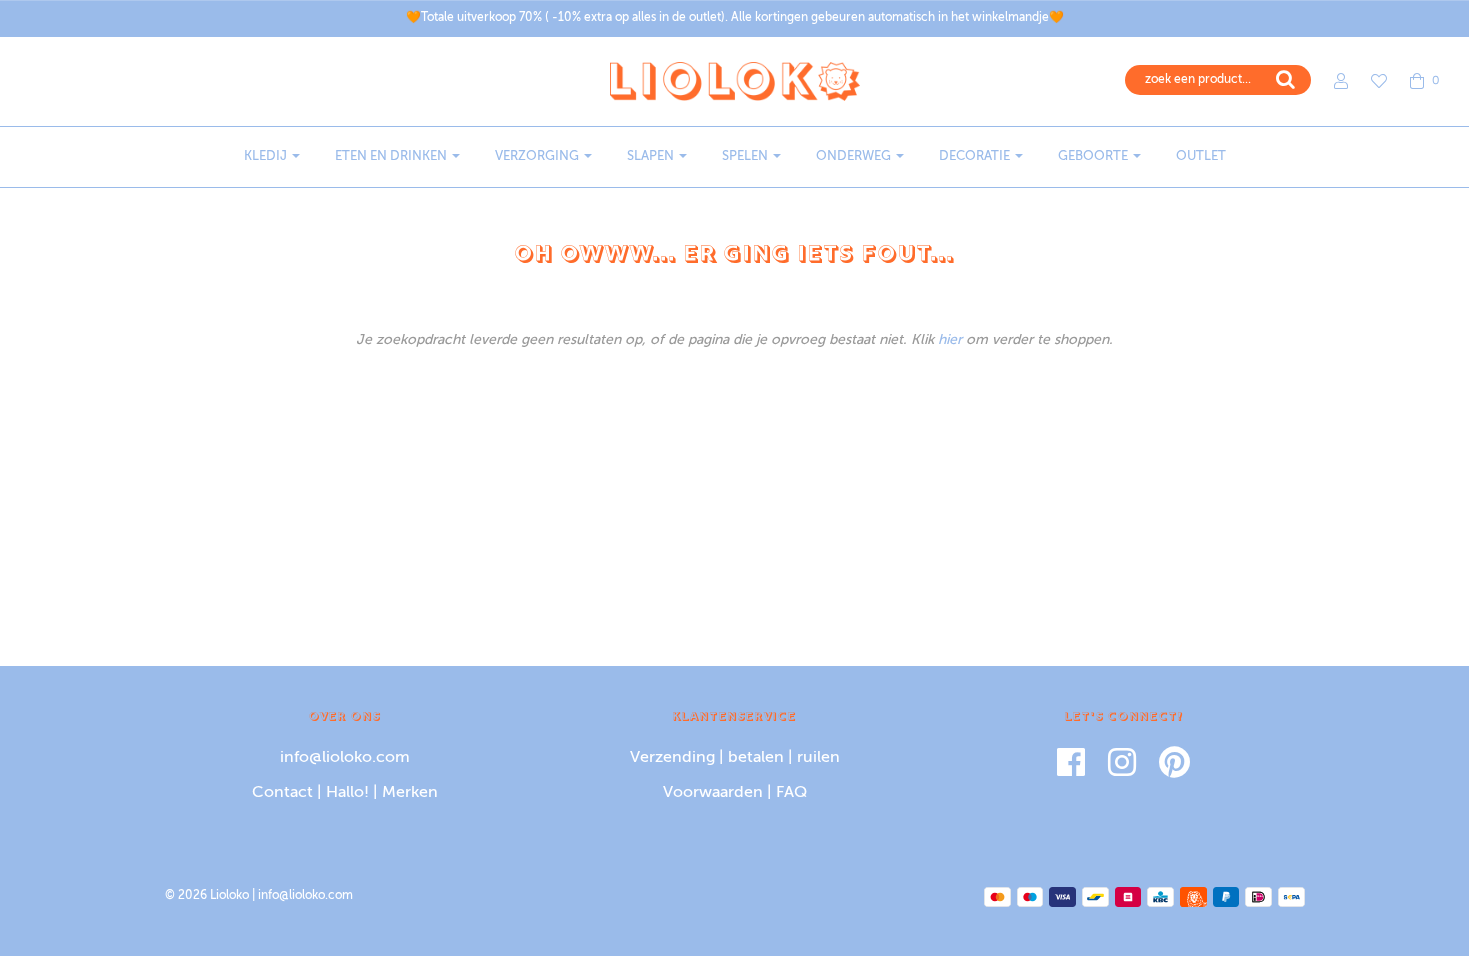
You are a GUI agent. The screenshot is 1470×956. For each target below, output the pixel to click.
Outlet (1201, 156)
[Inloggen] (1331, 81)
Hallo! (347, 793)
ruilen (818, 758)
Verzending (672, 758)
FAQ (791, 793)
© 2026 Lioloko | (211, 896)
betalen (756, 758)
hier (950, 340)
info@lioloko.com (345, 758)
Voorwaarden (713, 793)
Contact (282, 793)
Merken (410, 793)
